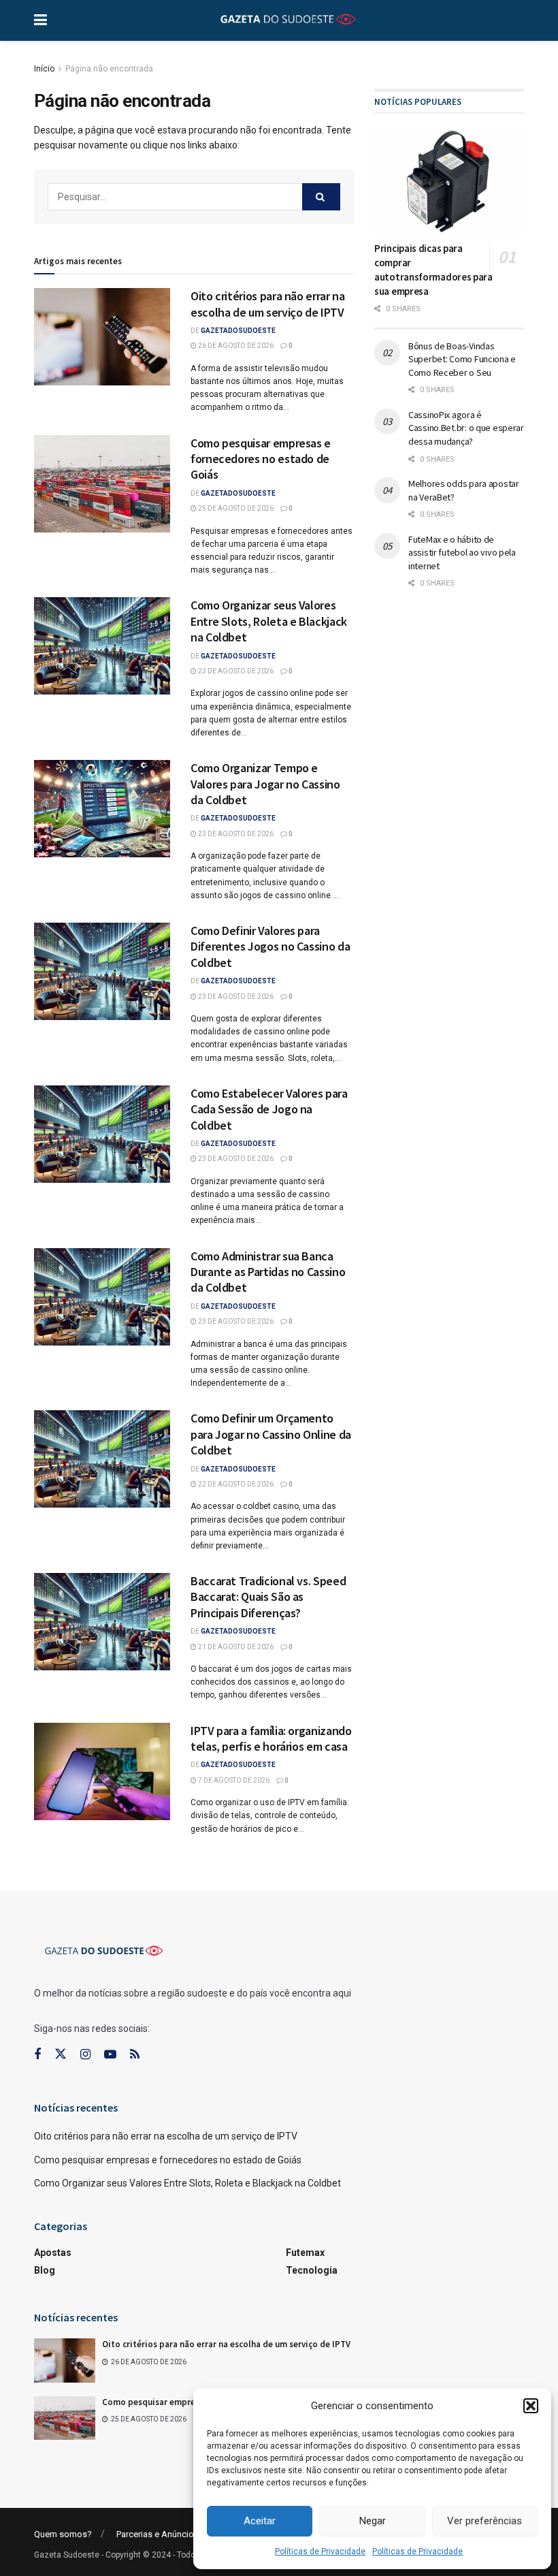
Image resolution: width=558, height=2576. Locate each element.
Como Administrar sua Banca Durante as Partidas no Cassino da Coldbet (268, 1272)
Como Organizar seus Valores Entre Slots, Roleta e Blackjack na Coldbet (269, 621)
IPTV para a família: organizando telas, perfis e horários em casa (271, 1738)
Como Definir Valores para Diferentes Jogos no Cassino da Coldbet (270, 947)
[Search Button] (321, 197)
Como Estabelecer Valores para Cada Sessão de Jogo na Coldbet (269, 1109)
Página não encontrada (109, 69)
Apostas (53, 2253)
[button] (531, 2406)
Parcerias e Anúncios (158, 2534)
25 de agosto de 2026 (235, 508)
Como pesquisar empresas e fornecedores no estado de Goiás (261, 459)
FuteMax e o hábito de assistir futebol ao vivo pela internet (462, 553)
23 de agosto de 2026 (235, 671)
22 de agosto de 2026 (235, 1484)
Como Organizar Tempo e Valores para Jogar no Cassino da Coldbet (265, 784)
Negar (373, 2521)
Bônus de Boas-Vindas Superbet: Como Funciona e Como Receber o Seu (462, 359)
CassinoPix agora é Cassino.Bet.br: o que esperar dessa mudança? (466, 428)
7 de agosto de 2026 (233, 1780)
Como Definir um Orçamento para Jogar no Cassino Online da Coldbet (271, 1434)
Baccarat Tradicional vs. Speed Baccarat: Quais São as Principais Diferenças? (268, 1597)
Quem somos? (63, 2534)
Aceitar (260, 2521)
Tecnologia (312, 2270)
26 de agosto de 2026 (235, 346)
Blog (45, 2270)
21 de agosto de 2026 (235, 1647)
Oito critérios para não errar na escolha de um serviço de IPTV (267, 304)
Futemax (305, 2253)
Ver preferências (485, 2521)
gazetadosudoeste (238, 331)
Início (44, 69)
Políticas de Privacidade (320, 2551)
